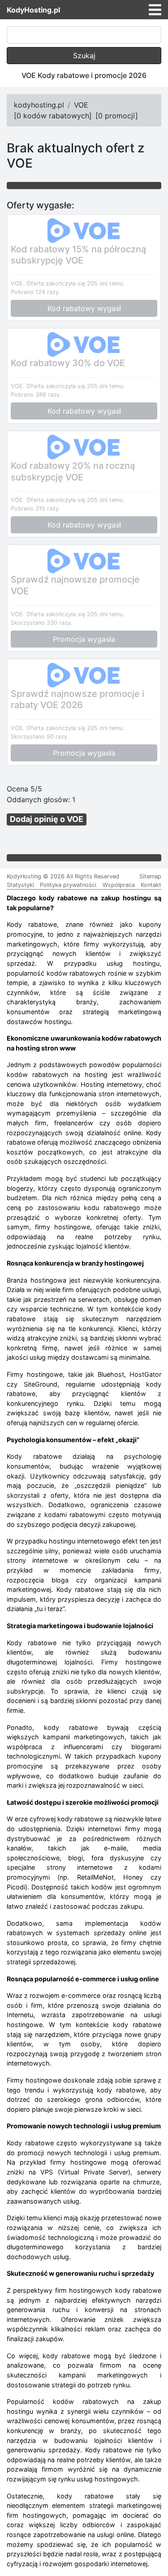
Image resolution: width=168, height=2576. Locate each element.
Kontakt (151, 885)
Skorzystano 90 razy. (40, 737)
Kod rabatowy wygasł (84, 308)
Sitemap (150, 876)
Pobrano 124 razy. (36, 292)
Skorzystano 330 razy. (42, 623)
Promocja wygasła (84, 639)
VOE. (18, 283)
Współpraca (119, 885)
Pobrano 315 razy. (36, 508)
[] (53, 116)
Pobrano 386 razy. (36, 395)
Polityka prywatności (68, 885)
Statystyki (20, 885)
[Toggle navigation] (155, 10)
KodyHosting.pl (33, 10)
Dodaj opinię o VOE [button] (47, 819)
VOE (81, 105)
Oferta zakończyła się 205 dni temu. (75, 283)
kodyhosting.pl (39, 105)
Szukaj (84, 56)
